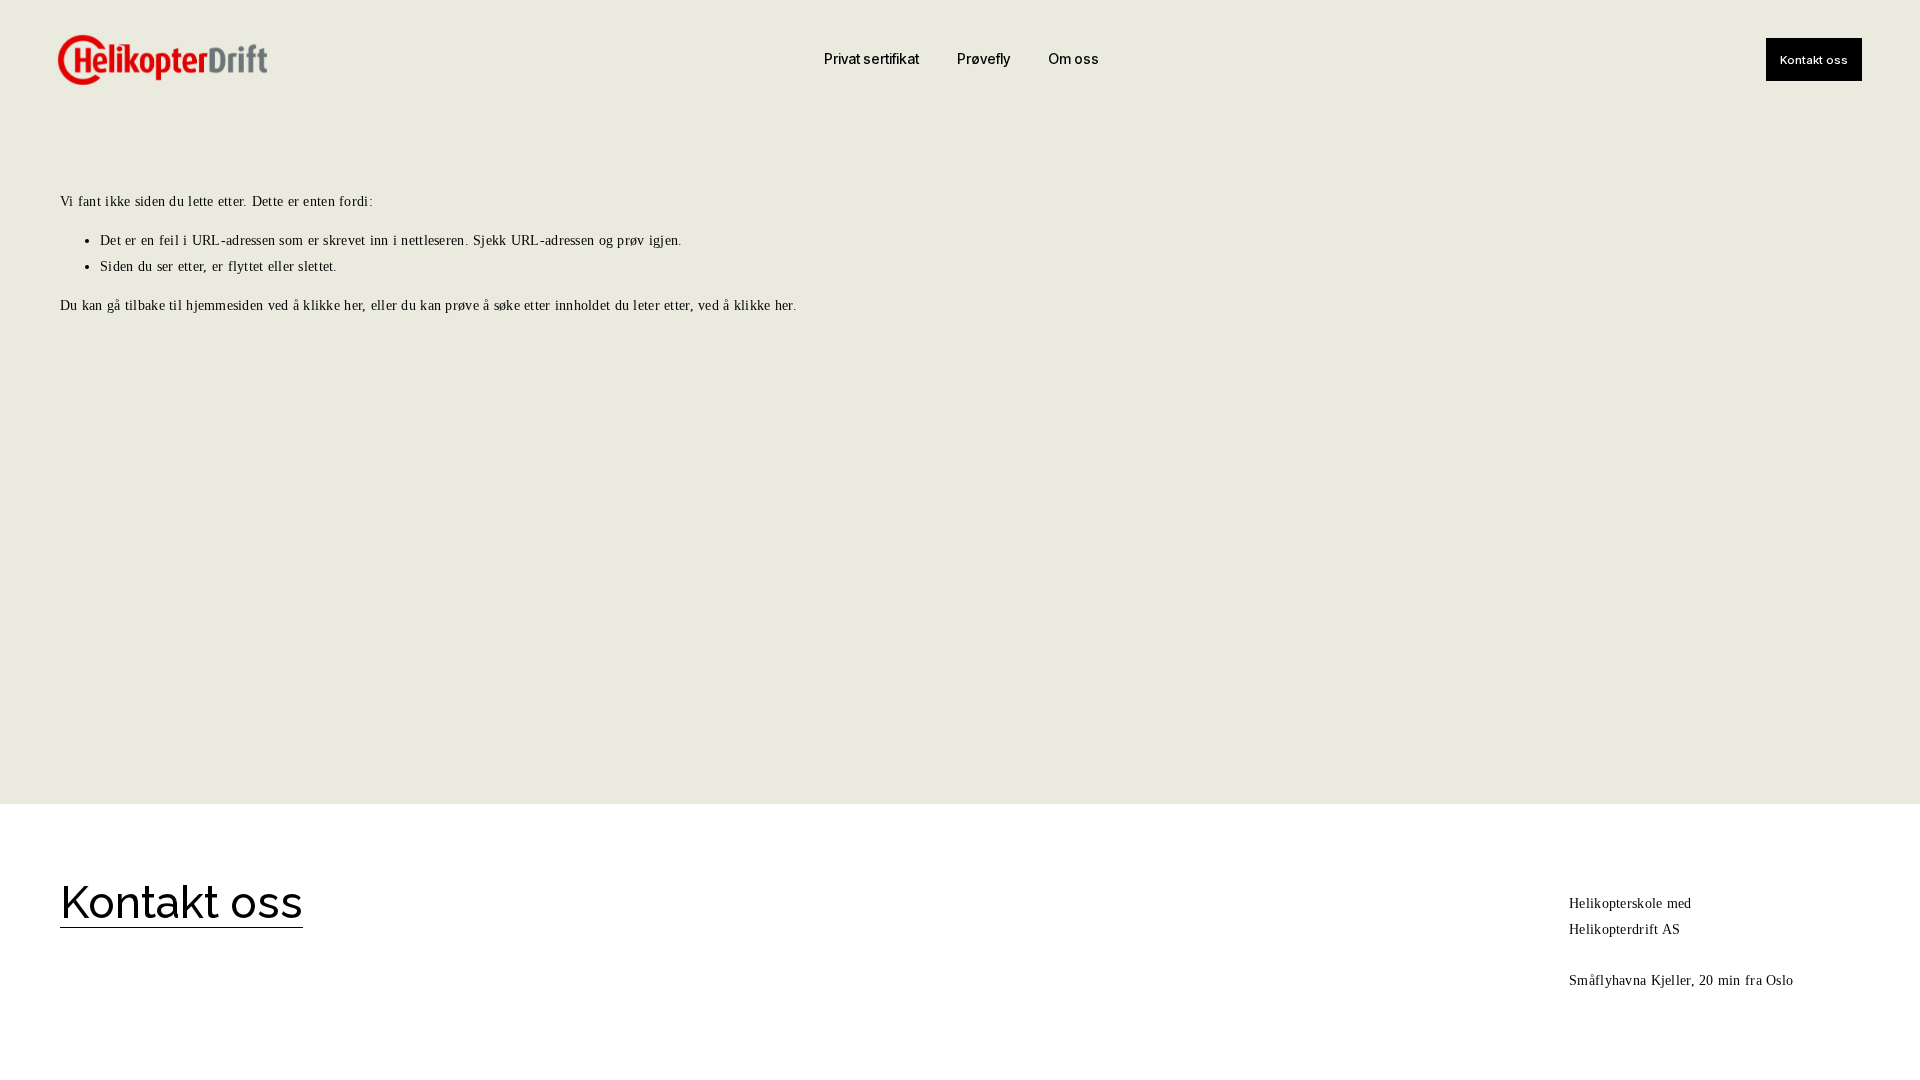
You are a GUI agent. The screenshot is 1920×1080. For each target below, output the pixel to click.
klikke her (332, 305)
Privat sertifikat (871, 59)
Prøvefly (983, 59)
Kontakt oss (1814, 60)
